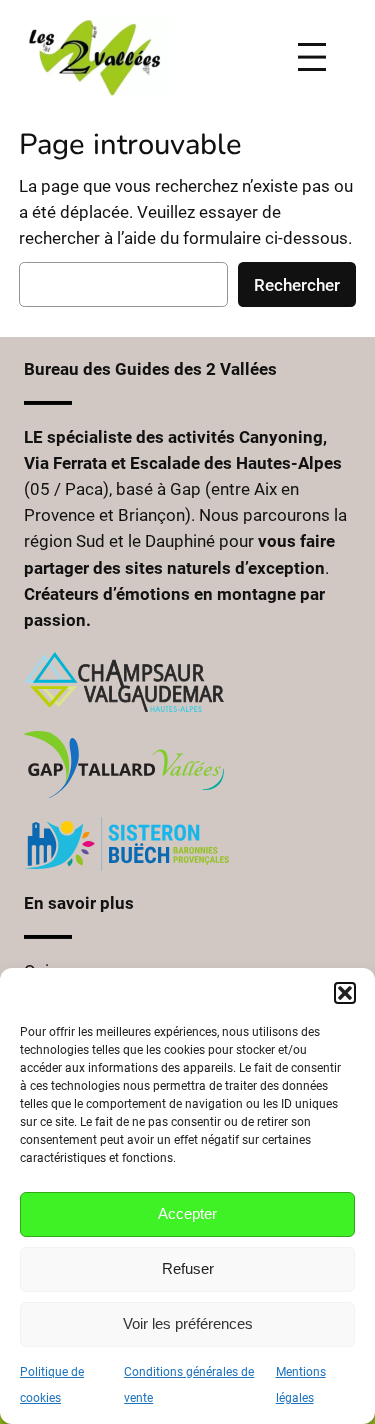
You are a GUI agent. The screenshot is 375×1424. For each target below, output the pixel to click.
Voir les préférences (188, 1323)
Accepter (187, 1213)
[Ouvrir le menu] (322, 57)
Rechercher (297, 285)
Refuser (188, 1268)
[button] (345, 993)
